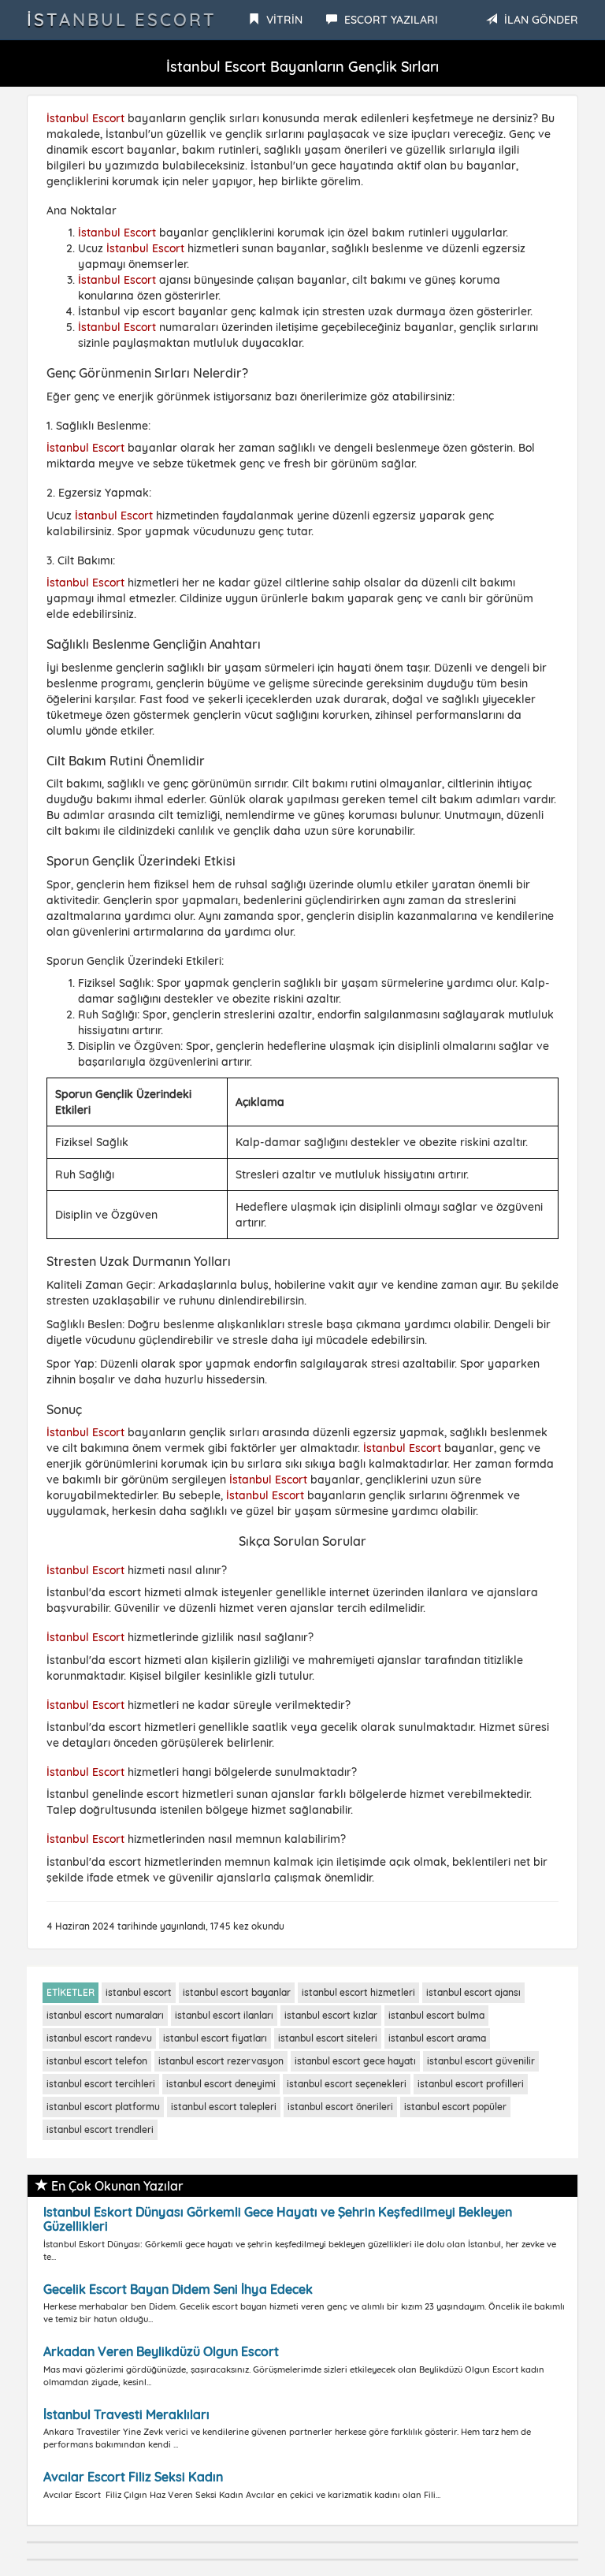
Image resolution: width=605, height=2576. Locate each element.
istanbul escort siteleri (328, 2038)
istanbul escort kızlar (331, 2015)
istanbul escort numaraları (105, 2015)
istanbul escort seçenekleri (347, 2084)
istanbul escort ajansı (473, 1992)
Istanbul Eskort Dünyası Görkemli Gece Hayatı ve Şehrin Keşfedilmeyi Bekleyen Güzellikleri (278, 2219)
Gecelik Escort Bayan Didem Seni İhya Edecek (178, 2289)
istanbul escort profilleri (471, 2084)
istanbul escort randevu (99, 2038)
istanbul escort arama (437, 2038)
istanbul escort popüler (455, 2107)
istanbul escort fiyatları (215, 2038)
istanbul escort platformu (103, 2107)
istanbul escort (139, 1992)
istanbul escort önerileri (340, 2107)
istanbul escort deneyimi (221, 2084)
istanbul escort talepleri (224, 2107)
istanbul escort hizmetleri (358, 1992)
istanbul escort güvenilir (481, 2061)
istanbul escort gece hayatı (355, 2061)
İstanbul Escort (122, 20)
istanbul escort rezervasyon (221, 2061)
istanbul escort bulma (436, 2015)
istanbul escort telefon (97, 2061)
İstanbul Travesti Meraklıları (126, 2414)
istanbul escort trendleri (100, 2129)
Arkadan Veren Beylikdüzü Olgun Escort (161, 2351)
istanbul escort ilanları (224, 2015)
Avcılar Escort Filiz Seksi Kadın (133, 2477)
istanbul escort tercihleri (101, 2084)
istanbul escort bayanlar (237, 1992)
